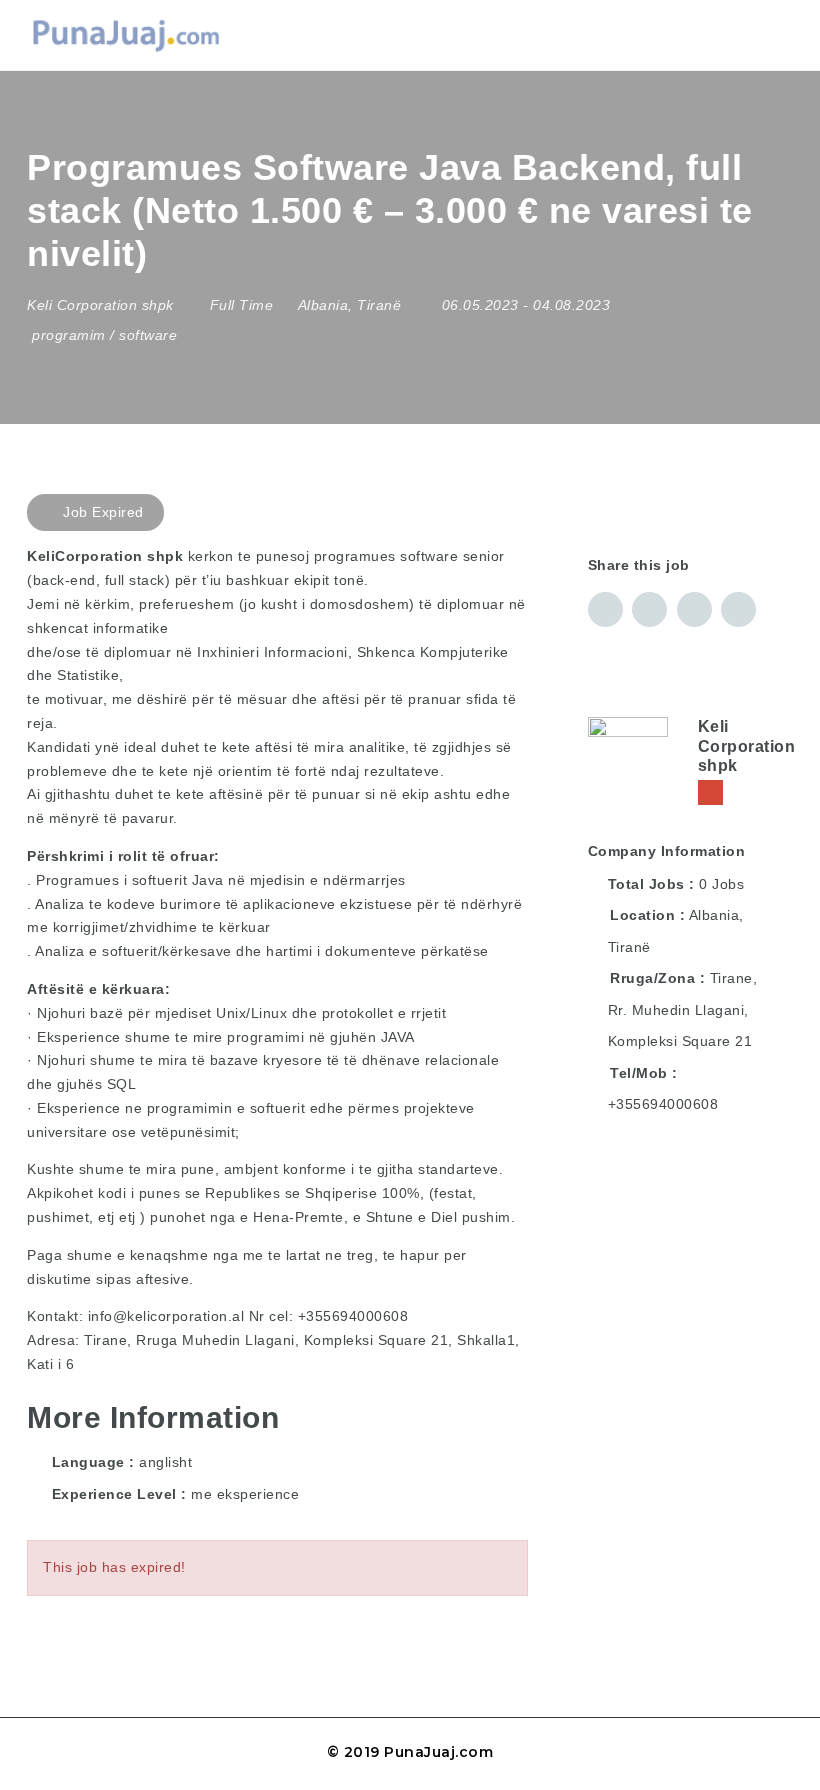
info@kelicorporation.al (166, 1316)
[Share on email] (694, 609)
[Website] (710, 792)
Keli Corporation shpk (747, 745)
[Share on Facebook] (605, 609)
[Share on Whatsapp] (738, 609)
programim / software (104, 335)
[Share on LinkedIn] (649, 609)
